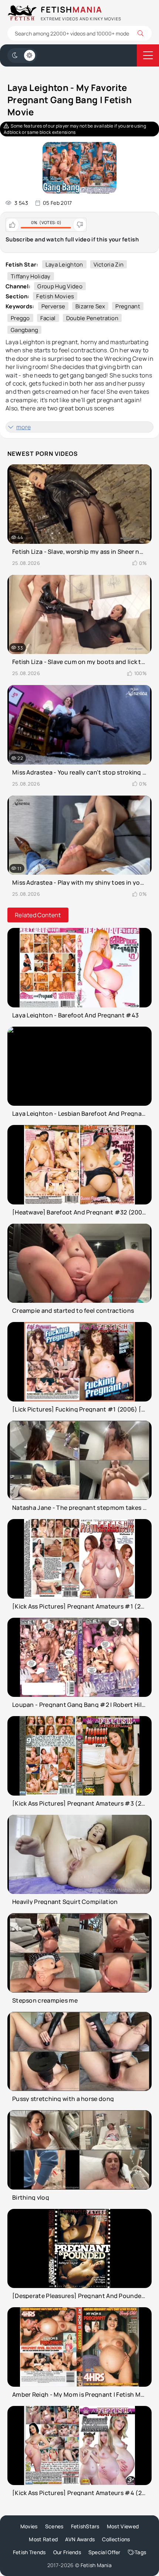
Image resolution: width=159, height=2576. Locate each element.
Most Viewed (123, 2526)
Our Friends (67, 2552)
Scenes (54, 2526)
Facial (48, 318)
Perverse (53, 306)
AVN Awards (80, 2539)
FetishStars (85, 2526)
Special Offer (104, 2552)
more (23, 427)
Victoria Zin (109, 265)
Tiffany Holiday (31, 276)
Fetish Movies (55, 296)
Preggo (20, 318)
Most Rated (43, 2539)
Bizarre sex (90, 306)
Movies (29, 2526)
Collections (116, 2539)
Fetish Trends (29, 2552)
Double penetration (92, 318)
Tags (140, 2552)
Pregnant (128, 306)
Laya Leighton (64, 265)
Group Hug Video (60, 286)
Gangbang (24, 330)
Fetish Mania (96, 2565)
